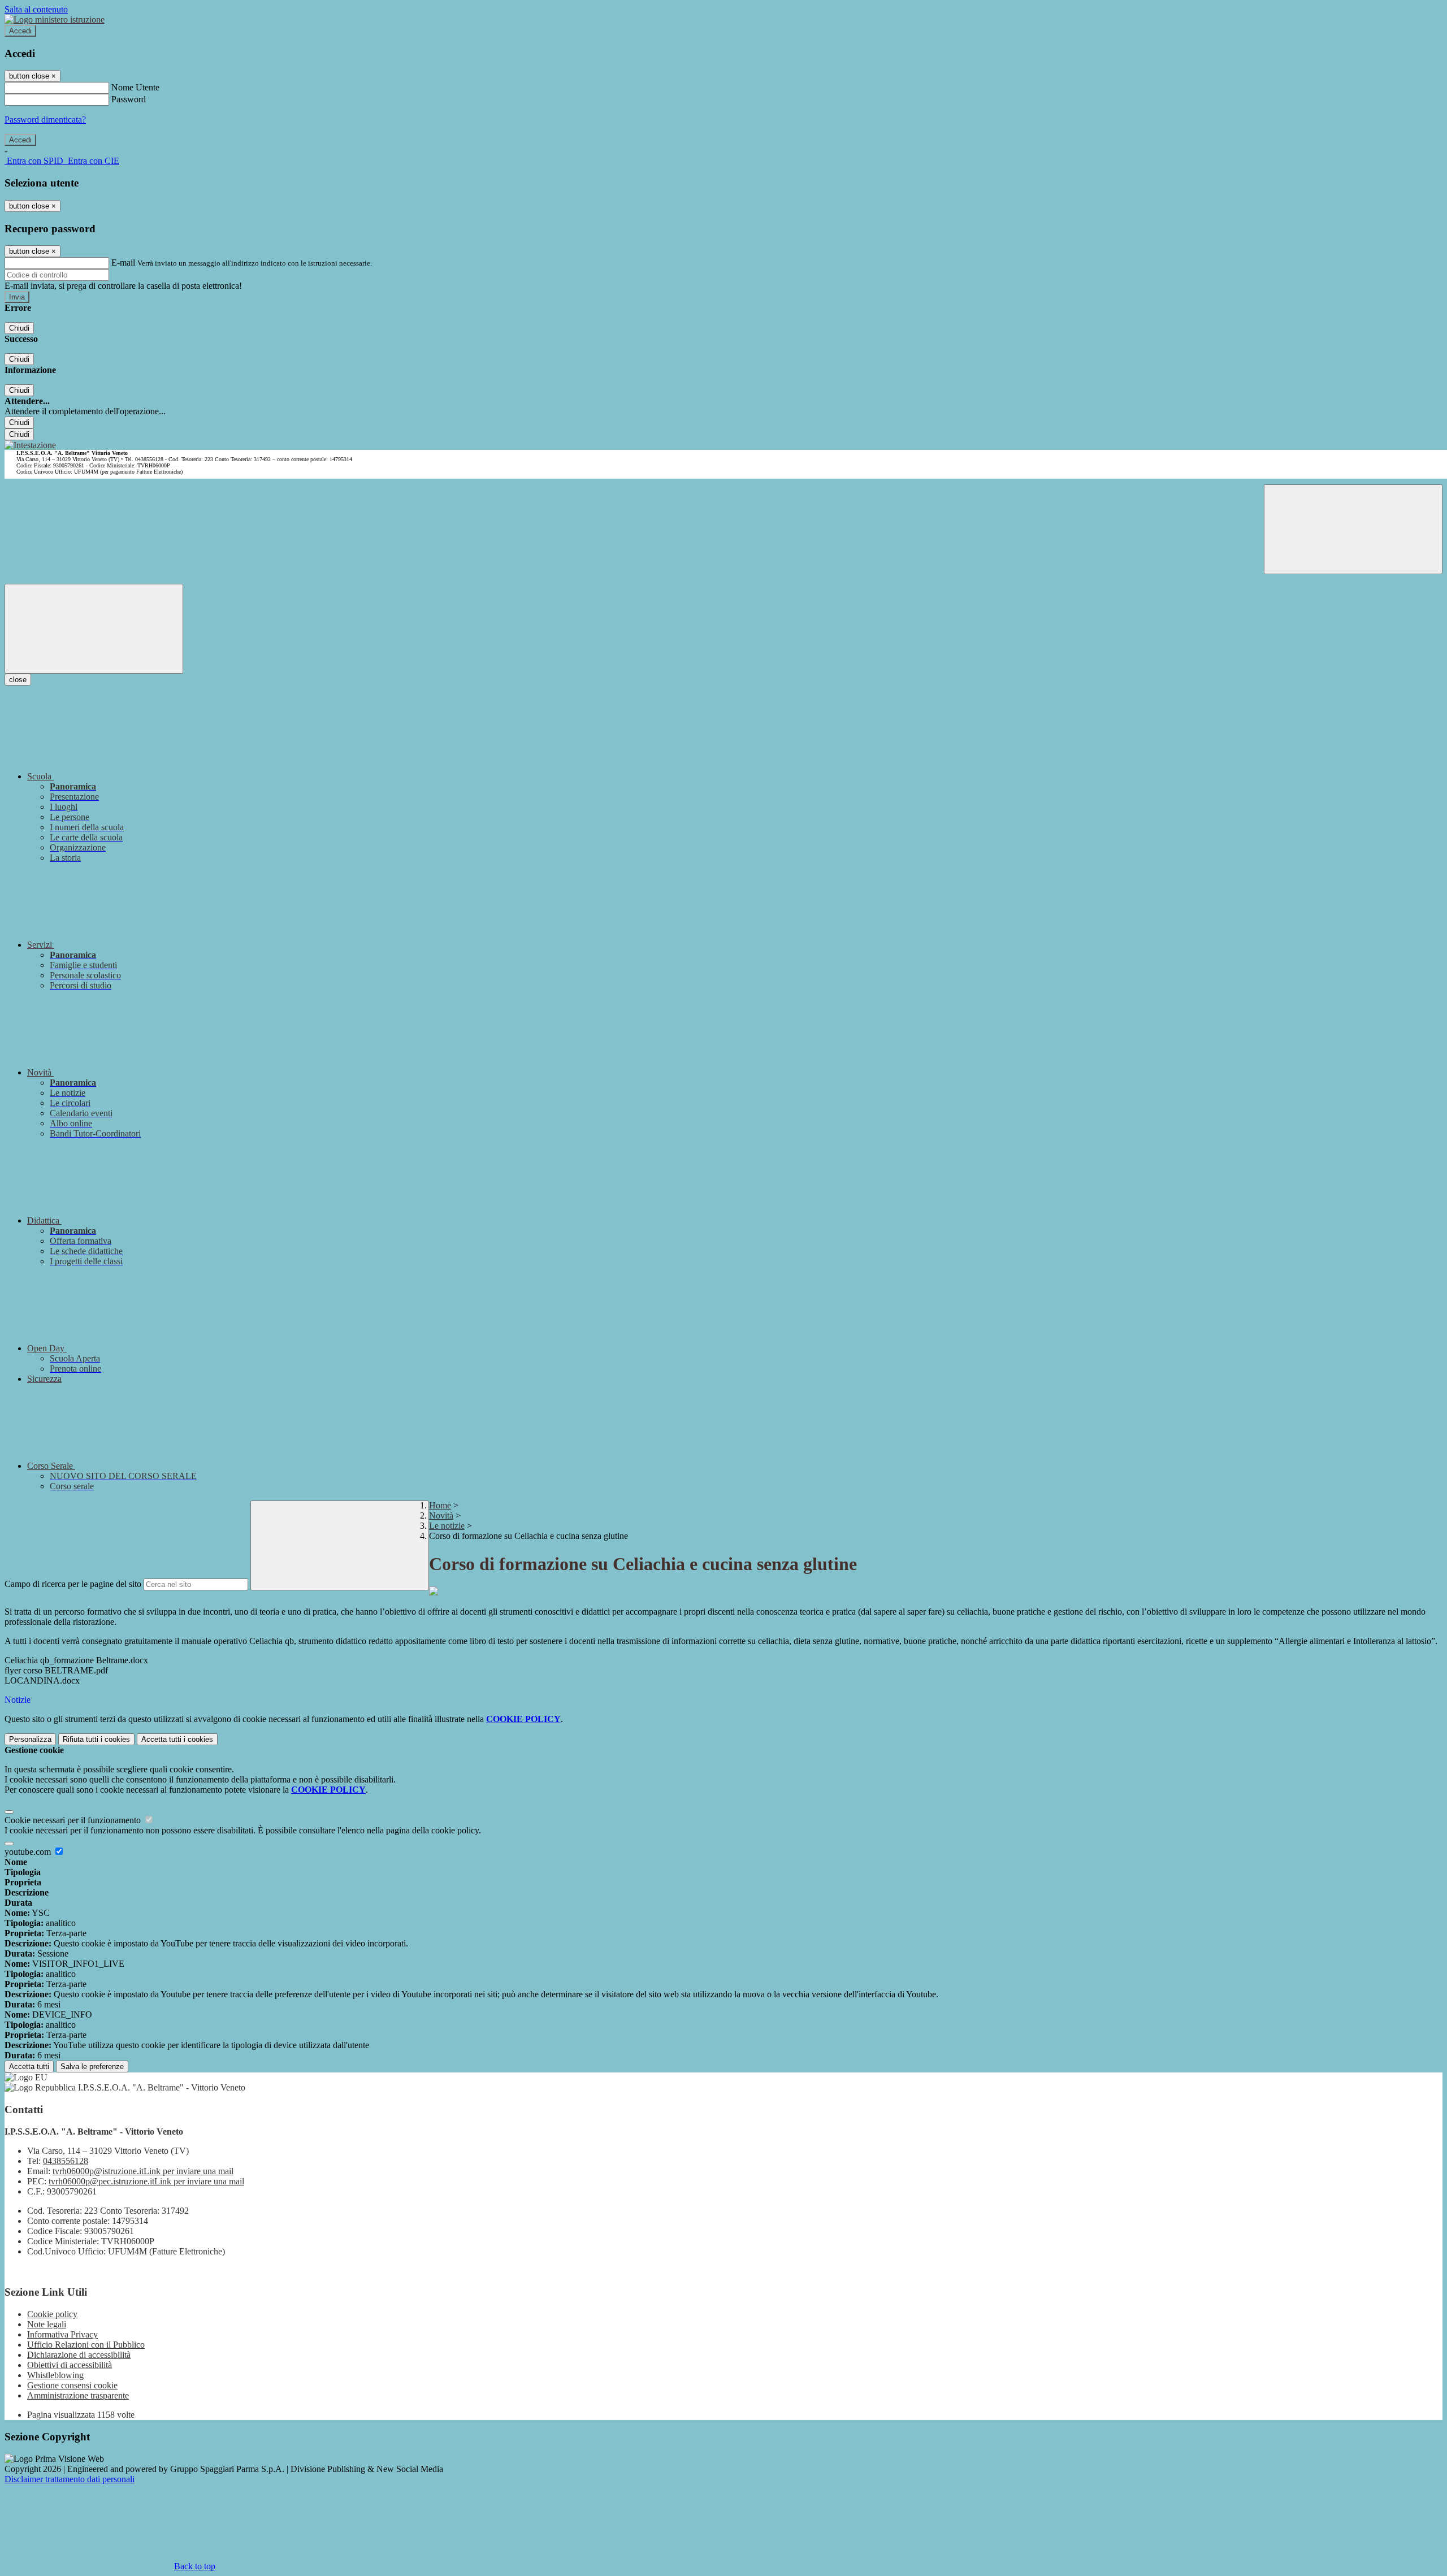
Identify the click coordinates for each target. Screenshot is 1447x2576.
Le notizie (447, 1526)
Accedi (20, 31)
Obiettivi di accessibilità (70, 2365)
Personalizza (30, 1739)
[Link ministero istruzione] (55, 19)
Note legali (47, 2324)
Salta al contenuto (36, 9)
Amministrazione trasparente (78, 2395)
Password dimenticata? (45, 120)
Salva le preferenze (92, 2067)
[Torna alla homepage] (30, 445)
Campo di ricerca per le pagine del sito (73, 1584)
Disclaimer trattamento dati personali (70, 2479)
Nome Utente (135, 87)
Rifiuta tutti (96, 1739)
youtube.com (29, 1852)
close (18, 680)
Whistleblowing (55, 2375)
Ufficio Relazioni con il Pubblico (86, 2345)
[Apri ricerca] (1353, 529)
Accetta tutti (177, 1739)
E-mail (123, 263)
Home (440, 1505)
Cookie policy (52, 2314)
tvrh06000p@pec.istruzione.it (146, 2181)
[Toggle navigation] (94, 629)
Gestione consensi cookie (72, 2385)
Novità (441, 1515)
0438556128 (66, 2161)
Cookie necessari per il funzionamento (74, 1820)
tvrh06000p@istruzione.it (143, 2171)
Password (129, 99)
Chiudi (19, 328)
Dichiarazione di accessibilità (79, 2355)
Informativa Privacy (62, 2334)
